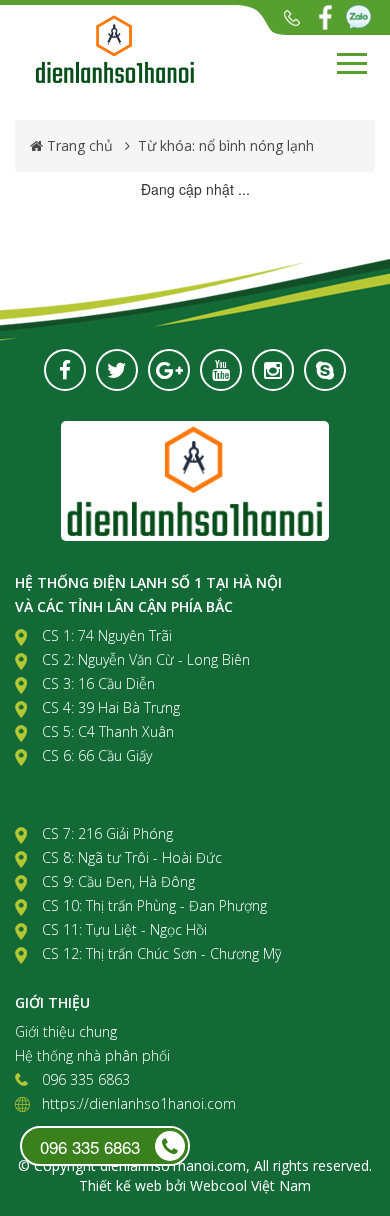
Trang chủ (80, 145)
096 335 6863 (292, 18)
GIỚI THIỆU (52, 1002)
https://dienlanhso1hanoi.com (139, 1103)
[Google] (169, 370)
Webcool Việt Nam (250, 1185)
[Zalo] (358, 17)
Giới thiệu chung (66, 1031)
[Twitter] (117, 370)
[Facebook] (325, 17)
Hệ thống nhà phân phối (92, 1055)
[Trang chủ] (155, 49)
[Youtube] (221, 370)
